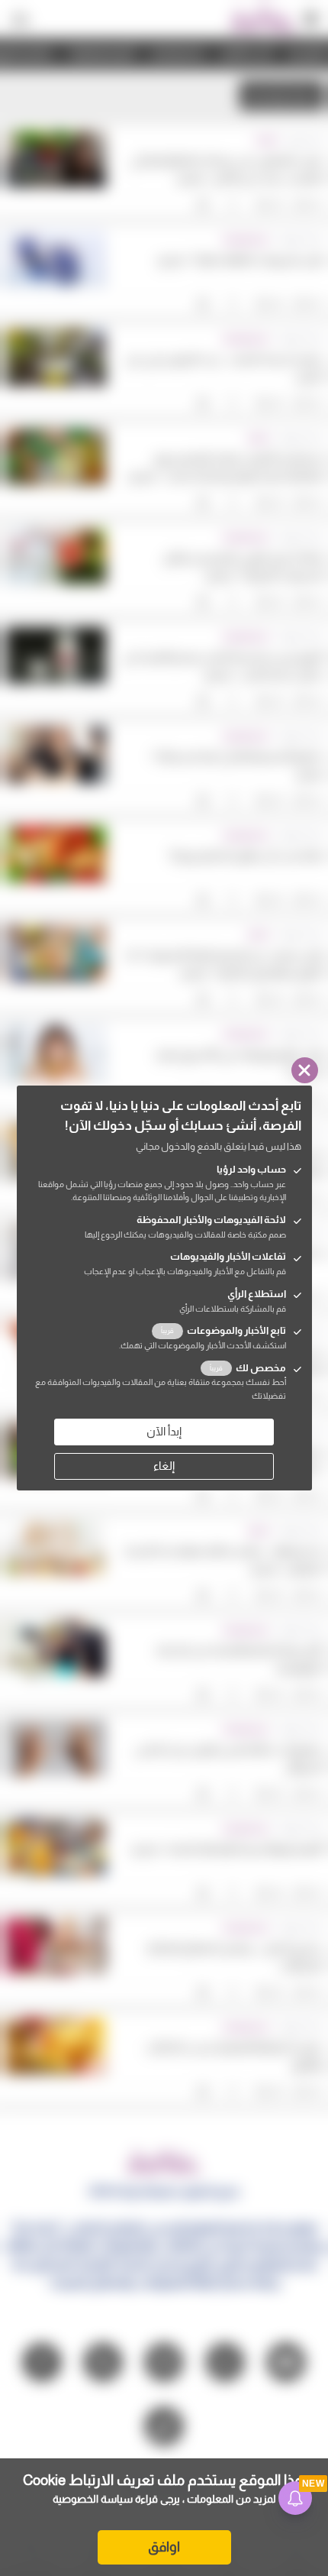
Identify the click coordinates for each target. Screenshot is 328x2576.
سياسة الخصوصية (93, 2499)
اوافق (164, 2547)
